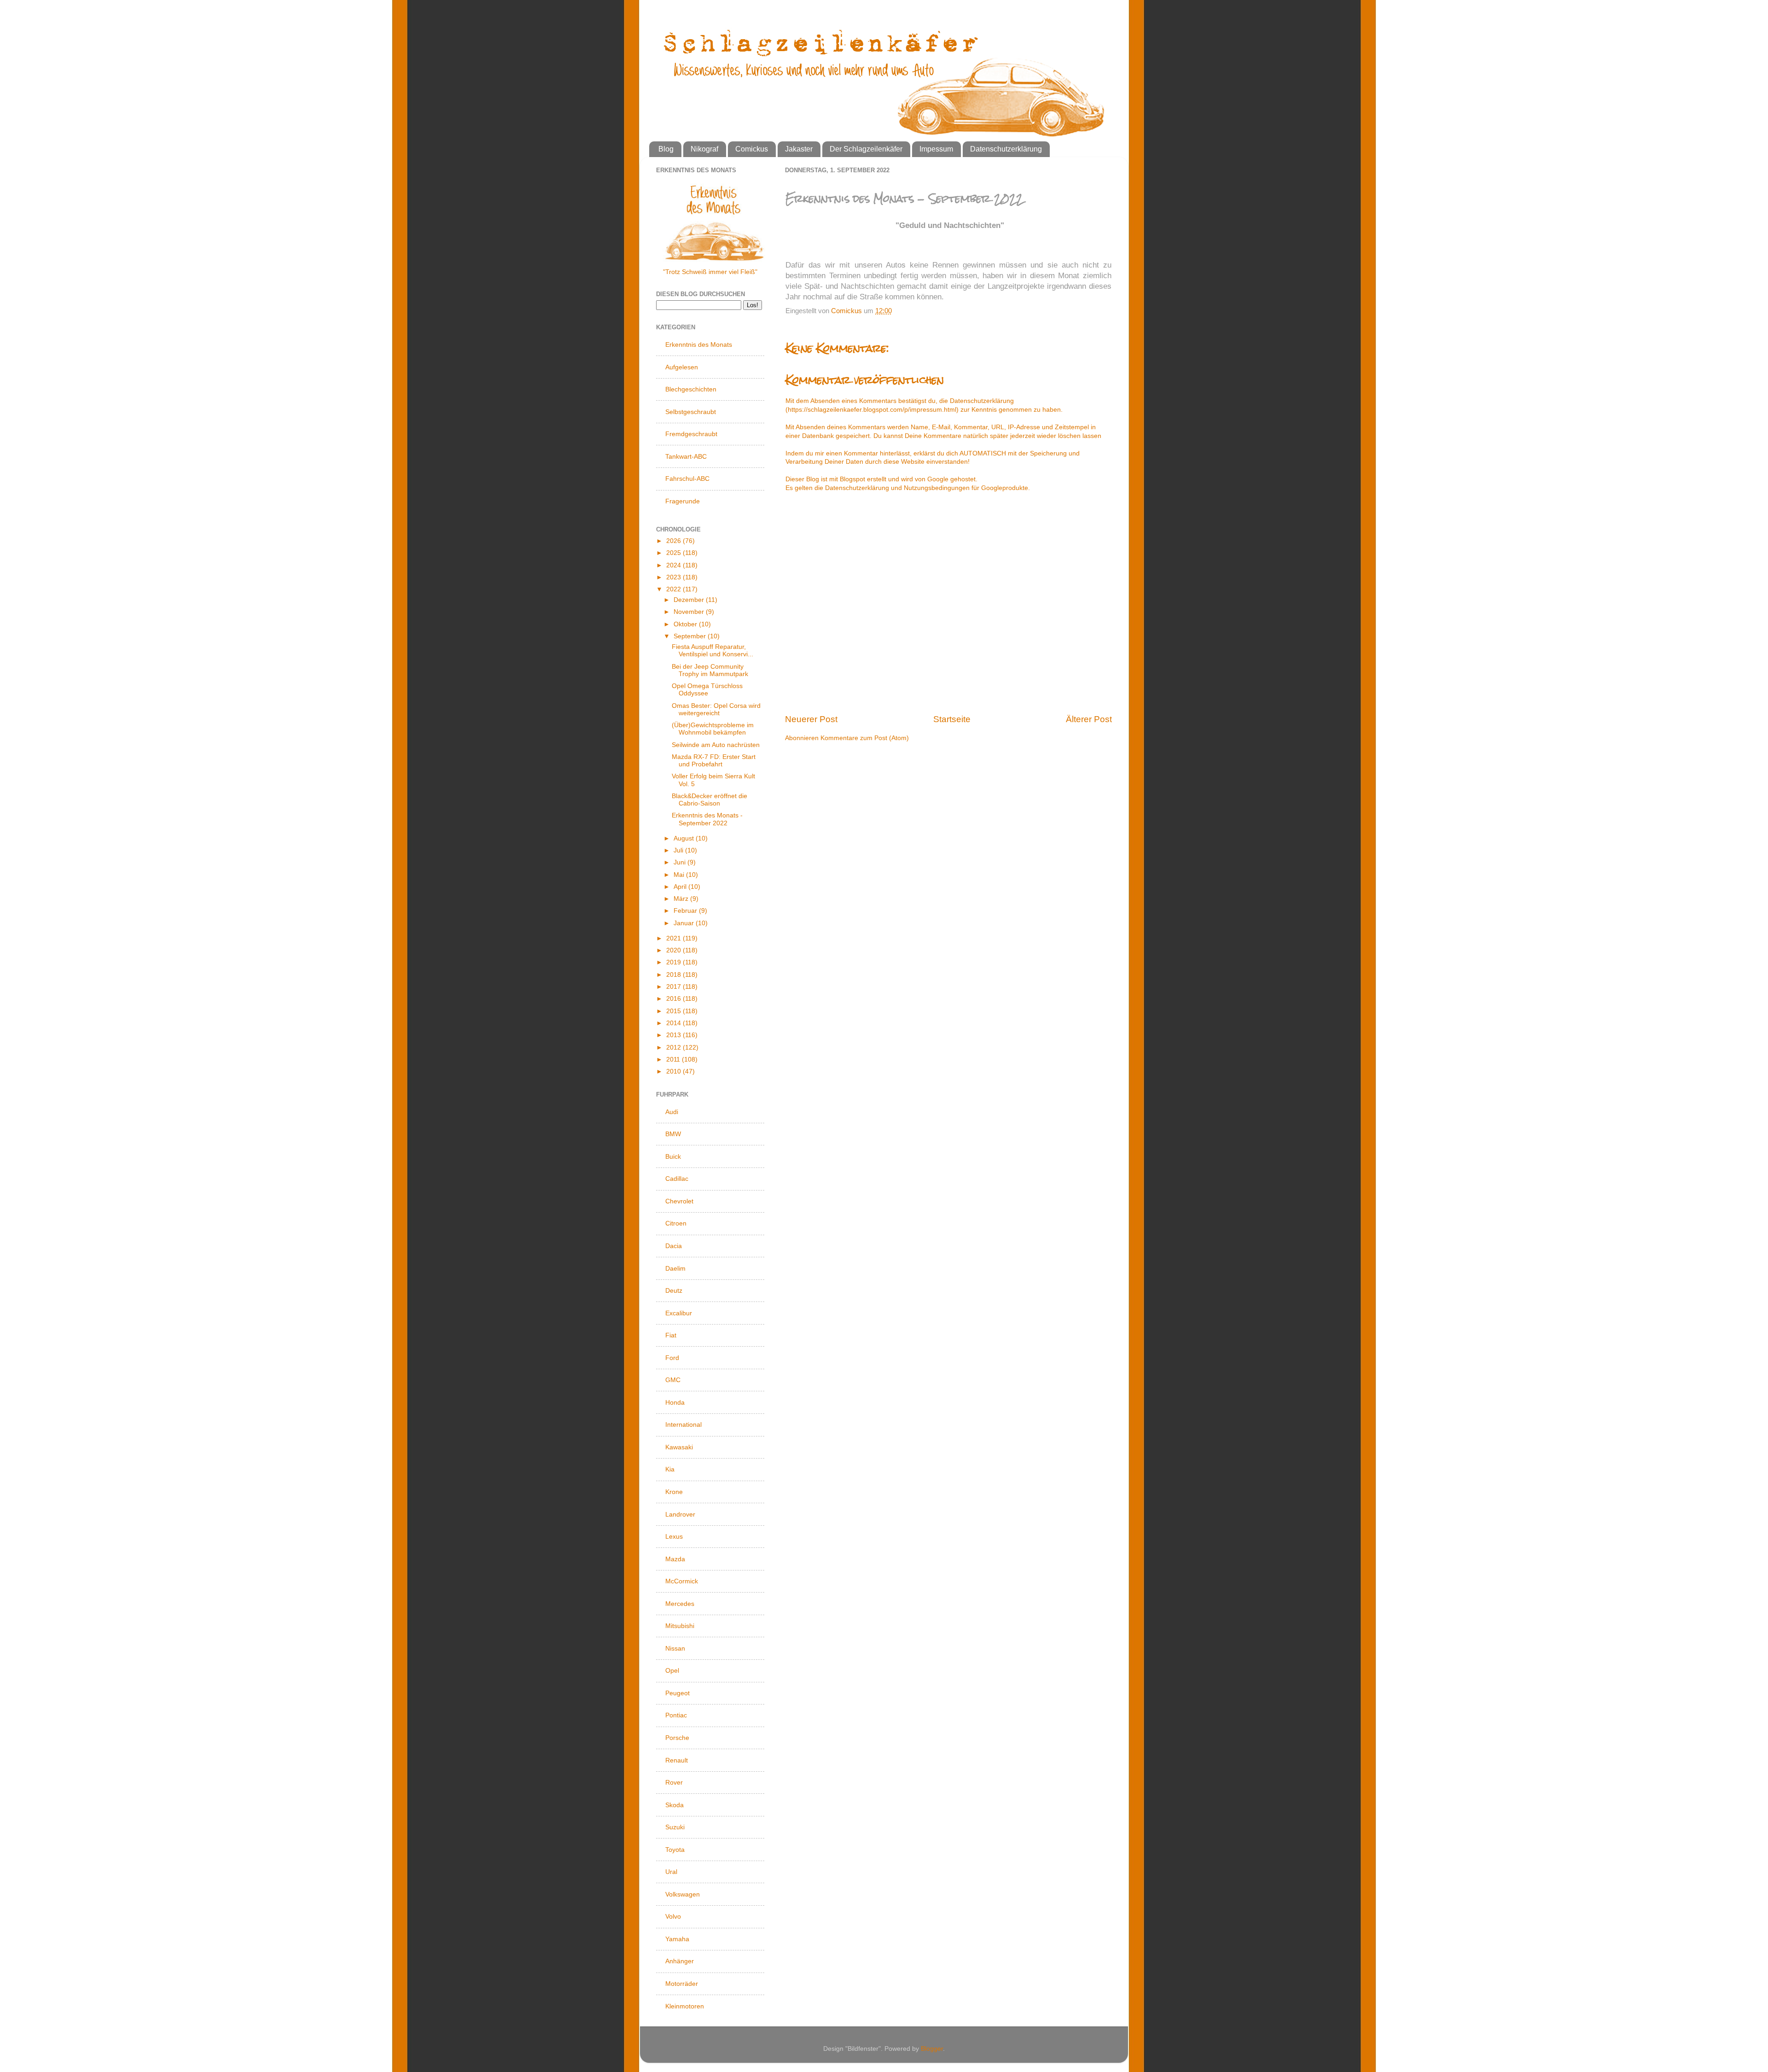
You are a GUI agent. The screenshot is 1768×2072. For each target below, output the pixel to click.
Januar (685, 923)
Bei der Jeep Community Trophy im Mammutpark (710, 670)
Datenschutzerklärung (1006, 149)
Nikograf (704, 149)
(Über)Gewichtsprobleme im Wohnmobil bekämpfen (713, 729)
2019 (675, 962)
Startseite (952, 719)
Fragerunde (683, 501)
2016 (675, 999)
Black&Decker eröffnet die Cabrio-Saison (710, 800)
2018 (675, 975)
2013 (675, 1035)
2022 (675, 589)
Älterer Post (1089, 719)
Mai (680, 875)
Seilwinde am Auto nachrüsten (716, 745)
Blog (666, 149)
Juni (680, 862)
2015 (675, 1011)
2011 (674, 1059)
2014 (675, 1023)
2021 (675, 938)
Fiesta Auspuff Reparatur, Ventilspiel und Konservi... (712, 651)
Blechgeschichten (691, 389)
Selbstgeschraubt (691, 412)
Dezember (690, 600)
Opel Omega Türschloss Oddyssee (707, 690)
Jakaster (799, 149)
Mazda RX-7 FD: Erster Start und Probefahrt (714, 761)
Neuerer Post (811, 719)
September (691, 636)
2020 (675, 950)
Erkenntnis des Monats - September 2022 (707, 819)
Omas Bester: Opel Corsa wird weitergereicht (716, 709)
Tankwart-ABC (686, 456)
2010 (675, 1071)
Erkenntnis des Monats (699, 344)
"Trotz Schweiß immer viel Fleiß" (710, 272)
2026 (675, 541)
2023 (675, 577)
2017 (675, 987)
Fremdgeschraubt (691, 434)
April (681, 887)
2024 (675, 565)
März (682, 899)
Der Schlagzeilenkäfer (866, 149)
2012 (675, 1048)
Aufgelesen (682, 367)
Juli (679, 850)
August (685, 838)
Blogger (932, 2049)
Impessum (936, 149)
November (690, 612)
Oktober (686, 624)
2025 (675, 553)
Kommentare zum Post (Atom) (865, 738)
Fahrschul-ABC (687, 479)
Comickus (752, 149)
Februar (686, 911)
